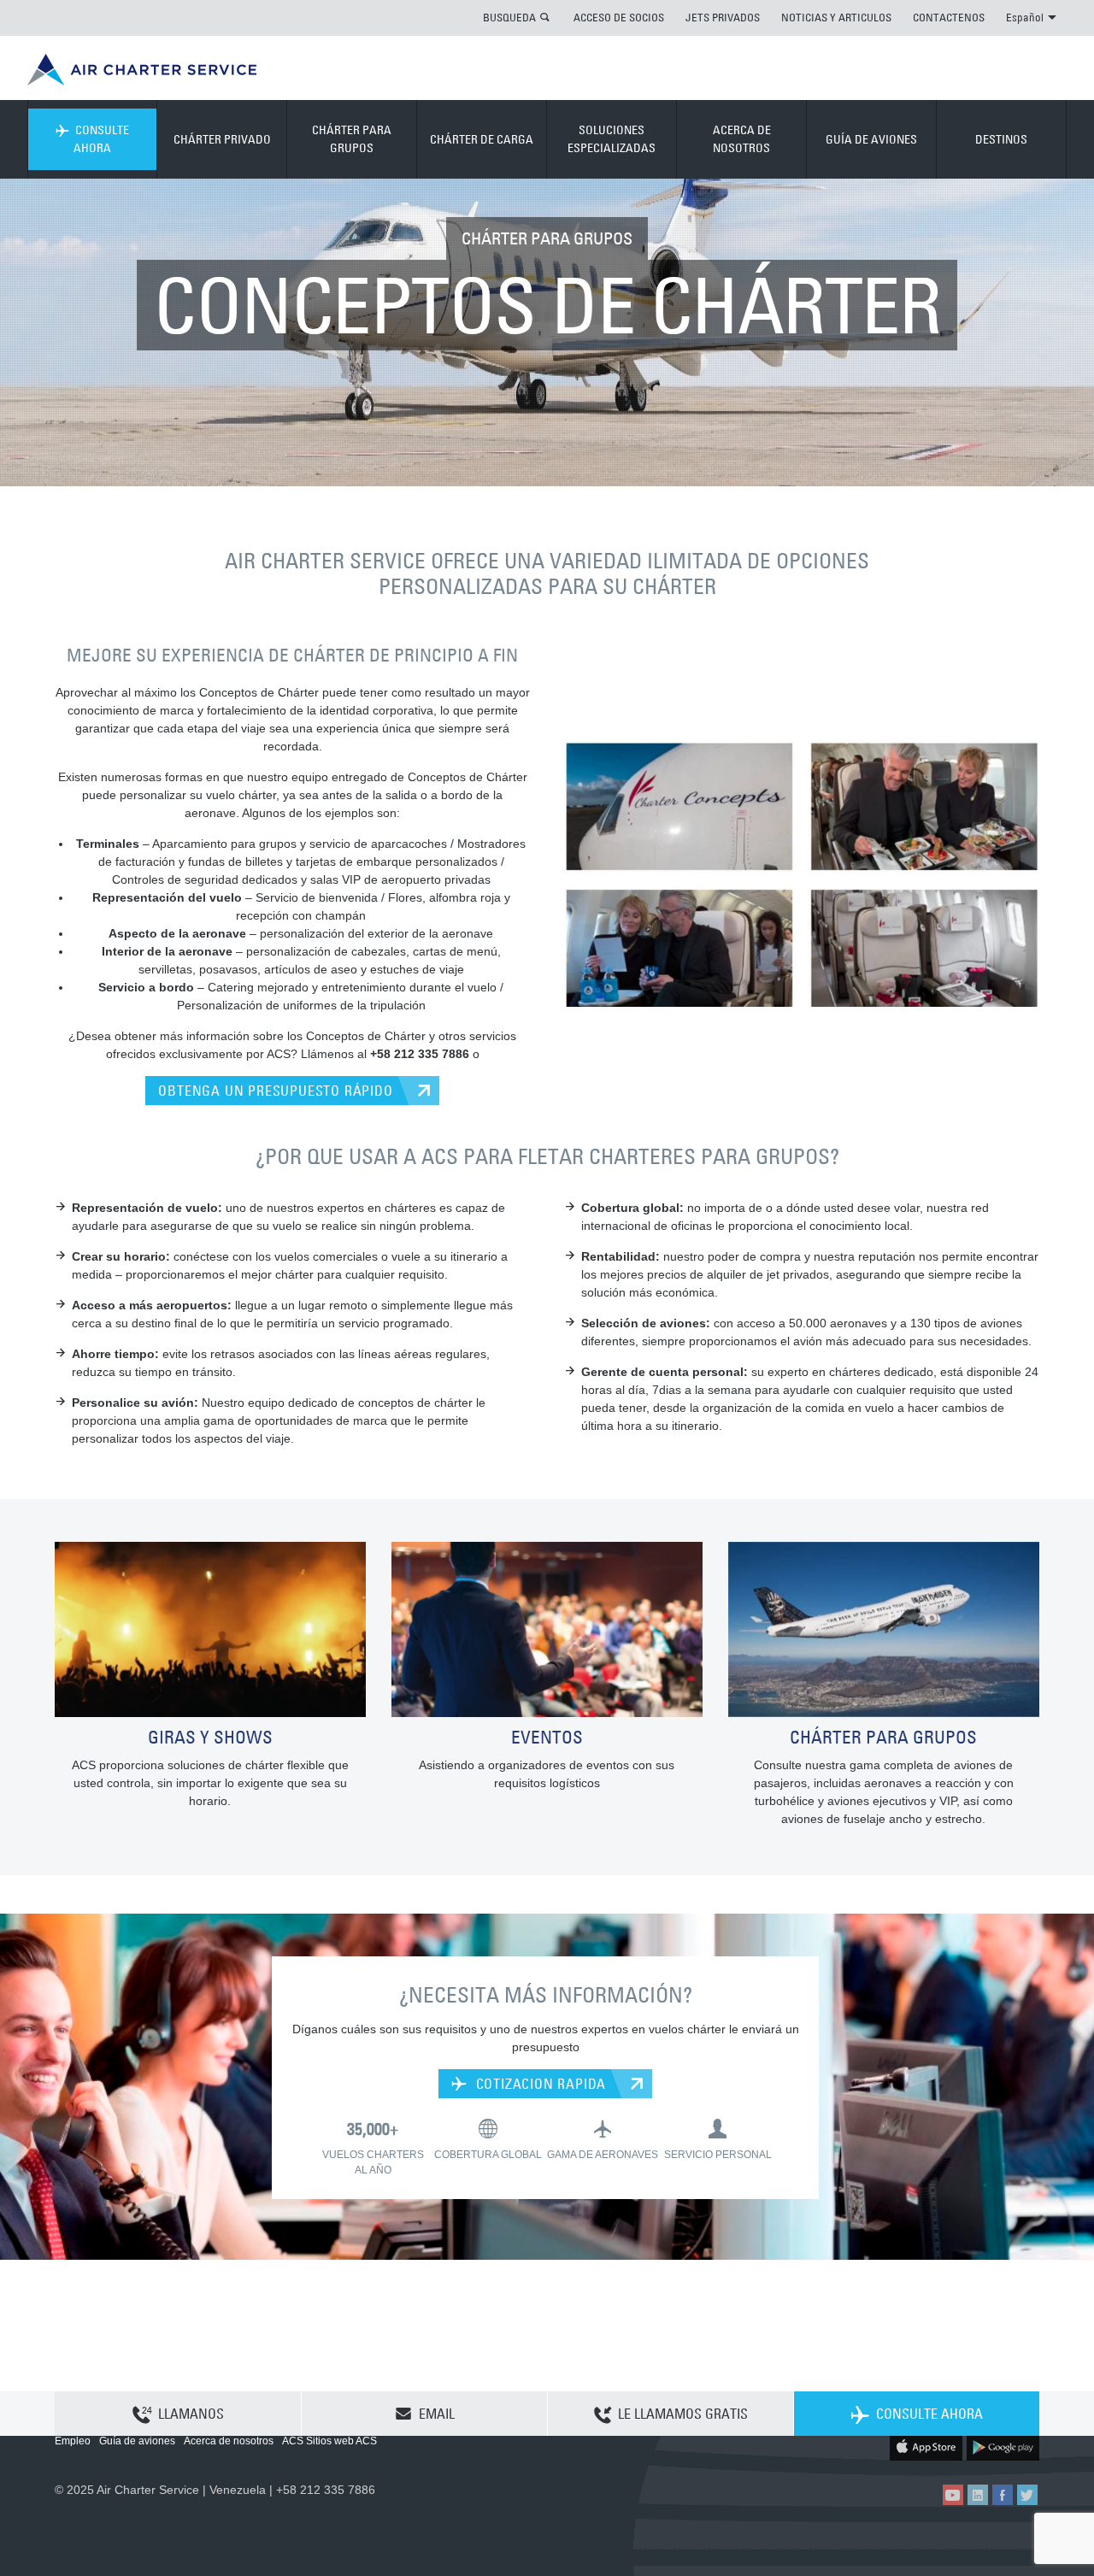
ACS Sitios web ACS (329, 2441)
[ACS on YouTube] (953, 2495)
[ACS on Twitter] (1027, 2495)
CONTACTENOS (949, 17)
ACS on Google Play (1003, 2447)
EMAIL (437, 2414)
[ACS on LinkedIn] (978, 2495)
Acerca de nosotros (229, 2441)
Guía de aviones (137, 2441)
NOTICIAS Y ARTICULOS (836, 17)
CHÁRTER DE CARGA (482, 139)
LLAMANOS (191, 2414)
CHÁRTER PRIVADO (222, 139)
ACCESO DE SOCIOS (619, 17)
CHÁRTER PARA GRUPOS (352, 139)
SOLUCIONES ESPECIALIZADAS (612, 139)
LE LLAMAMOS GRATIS (683, 2414)
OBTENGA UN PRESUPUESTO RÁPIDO (275, 1091)
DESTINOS (1001, 139)
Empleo (73, 2441)
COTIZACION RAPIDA (539, 2084)
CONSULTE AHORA (101, 139)
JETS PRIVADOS (723, 17)
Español (1025, 17)
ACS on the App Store (926, 2447)
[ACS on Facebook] (1003, 2495)
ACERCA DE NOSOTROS (742, 139)
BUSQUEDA (509, 17)
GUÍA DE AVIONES (871, 139)
